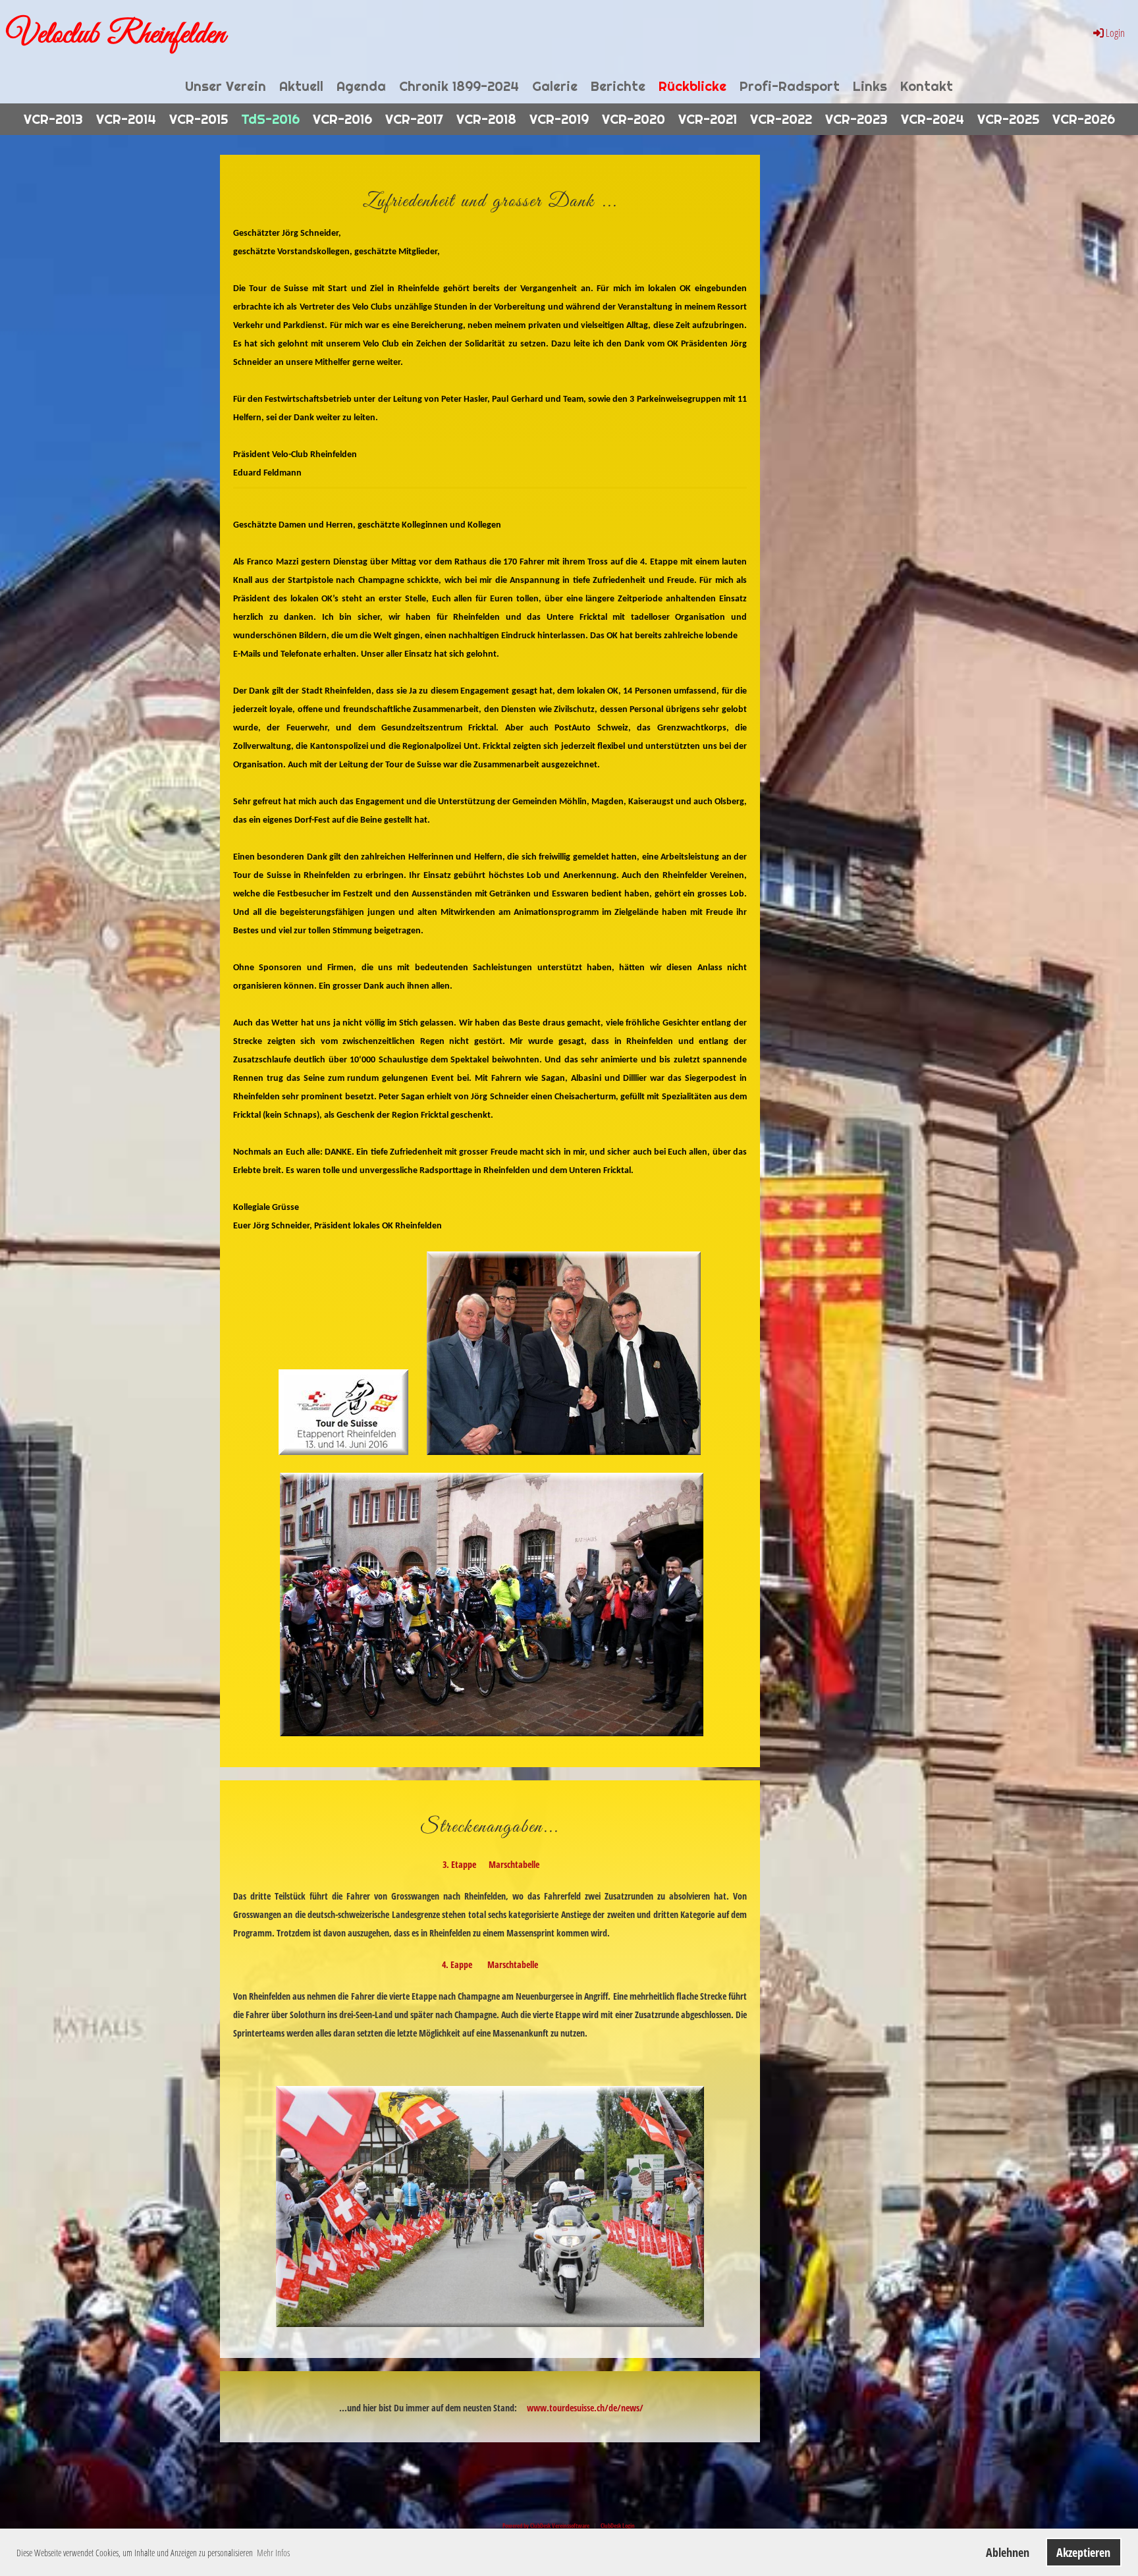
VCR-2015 (199, 119)
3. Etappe (459, 1864)
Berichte (618, 86)
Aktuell (301, 86)
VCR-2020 (634, 119)
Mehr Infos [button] (273, 2553)
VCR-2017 (414, 119)
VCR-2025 (1008, 119)
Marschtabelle (514, 1864)
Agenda (361, 86)
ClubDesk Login (618, 2526)
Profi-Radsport (790, 86)
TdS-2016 (270, 119)
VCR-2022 (781, 119)
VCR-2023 (856, 119)
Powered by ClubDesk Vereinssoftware (546, 2526)
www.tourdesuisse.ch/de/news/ (585, 2408)
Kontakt (927, 86)
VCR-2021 (708, 119)
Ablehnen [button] (1008, 2552)
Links (870, 86)
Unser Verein (226, 86)
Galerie (555, 86)
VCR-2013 (53, 119)
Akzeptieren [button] (1083, 2552)
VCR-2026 (1084, 119)
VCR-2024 (933, 119)
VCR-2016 (342, 119)
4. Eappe (457, 1964)
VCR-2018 (486, 119)
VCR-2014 (126, 119)
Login (1115, 33)
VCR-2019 (559, 119)
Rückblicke (692, 86)
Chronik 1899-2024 (459, 86)
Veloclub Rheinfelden (116, 35)
